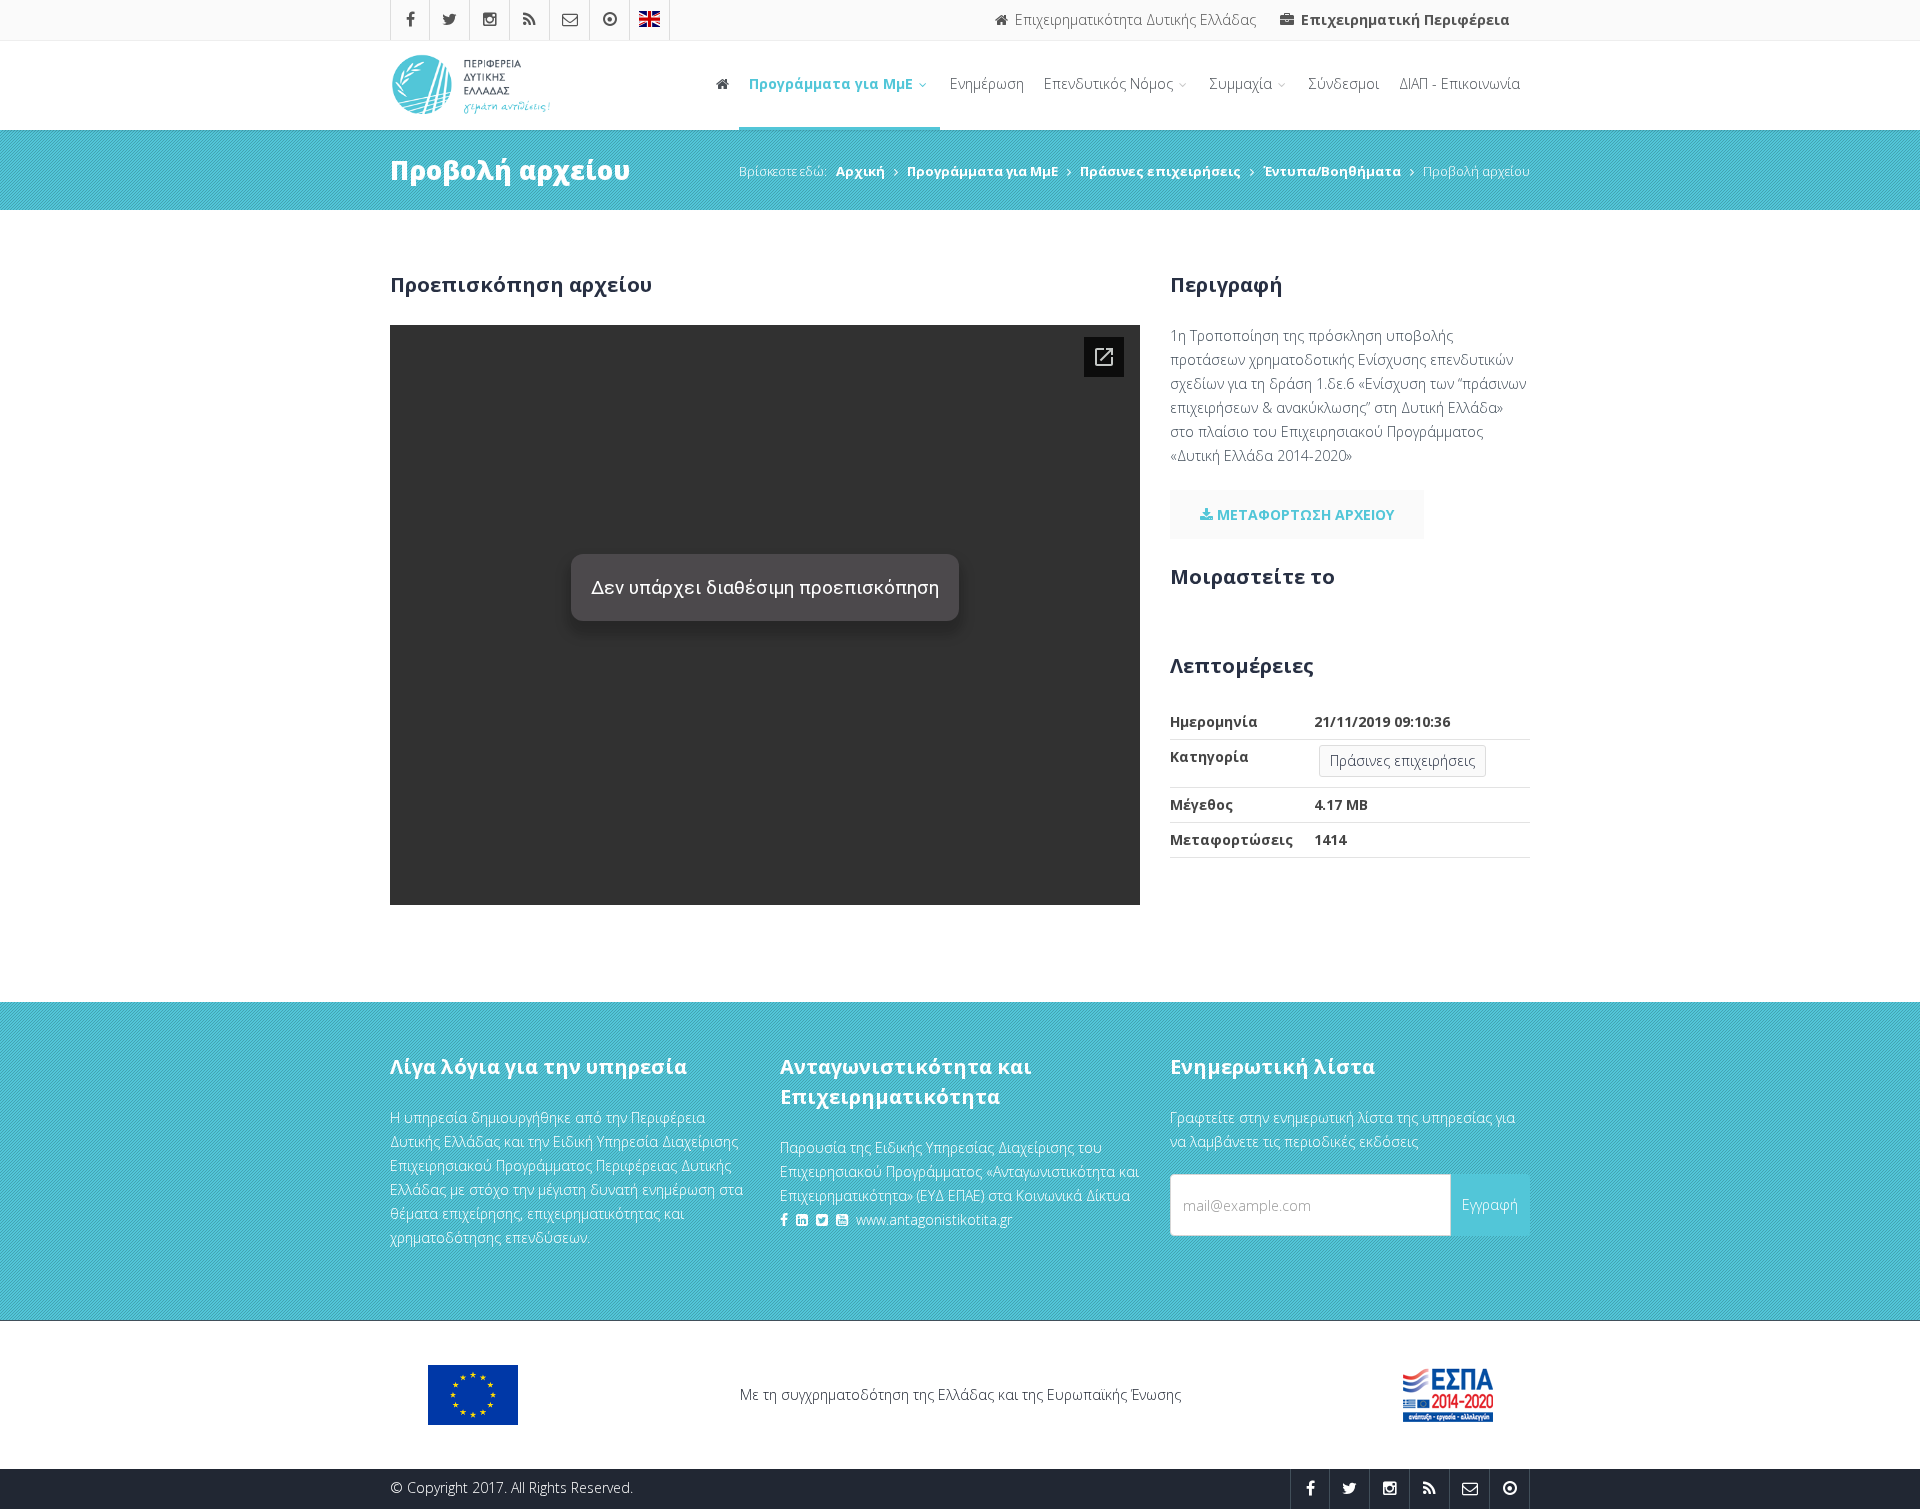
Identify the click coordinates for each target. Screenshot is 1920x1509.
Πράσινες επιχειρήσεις (1160, 171)
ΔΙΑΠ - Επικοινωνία (1459, 83)
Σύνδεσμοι (1344, 83)
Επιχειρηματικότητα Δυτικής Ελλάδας (1133, 19)
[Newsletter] (570, 19)
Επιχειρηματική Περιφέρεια (1403, 19)
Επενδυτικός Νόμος (1110, 83)
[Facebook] (410, 19)
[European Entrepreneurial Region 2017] (649, 19)
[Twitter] (449, 19)
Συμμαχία (1243, 83)
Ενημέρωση (987, 83)
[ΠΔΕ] (610, 19)
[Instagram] (490, 19)
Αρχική (860, 171)
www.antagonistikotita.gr (934, 1219)
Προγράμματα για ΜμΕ (833, 83)
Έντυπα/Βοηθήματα (1332, 171)
